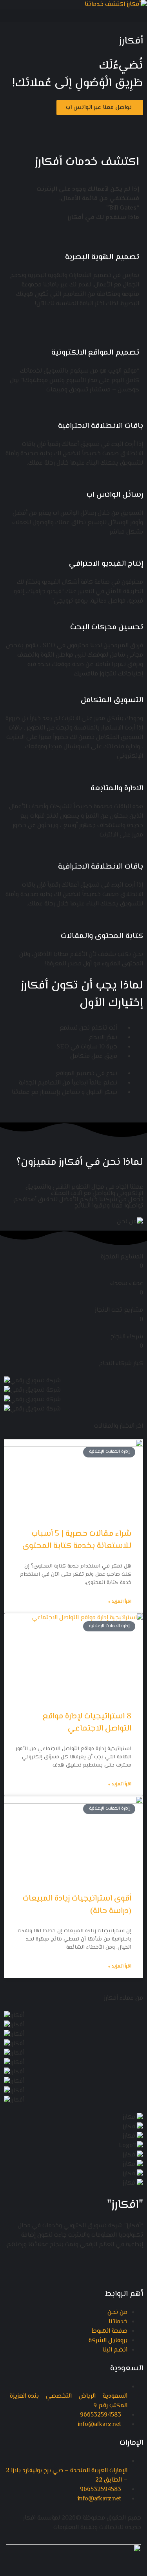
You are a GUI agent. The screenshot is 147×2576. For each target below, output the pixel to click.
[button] (73, 16)
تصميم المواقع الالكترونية (95, 353)
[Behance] (49, 2267)
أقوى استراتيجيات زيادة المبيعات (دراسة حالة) (77, 1905)
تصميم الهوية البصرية (102, 257)
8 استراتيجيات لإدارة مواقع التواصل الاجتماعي (87, 1723)
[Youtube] (70, 125)
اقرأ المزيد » (120, 1602)
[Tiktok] (27, 2267)
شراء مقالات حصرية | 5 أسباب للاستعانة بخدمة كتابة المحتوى (77, 1540)
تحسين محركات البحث (107, 627)
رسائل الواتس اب (115, 495)
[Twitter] (112, 125)
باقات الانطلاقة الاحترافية (101, 426)
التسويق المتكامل (112, 700)
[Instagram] (91, 125)
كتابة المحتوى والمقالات (102, 936)
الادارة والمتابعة (117, 788)
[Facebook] (133, 125)
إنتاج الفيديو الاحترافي (106, 564)
